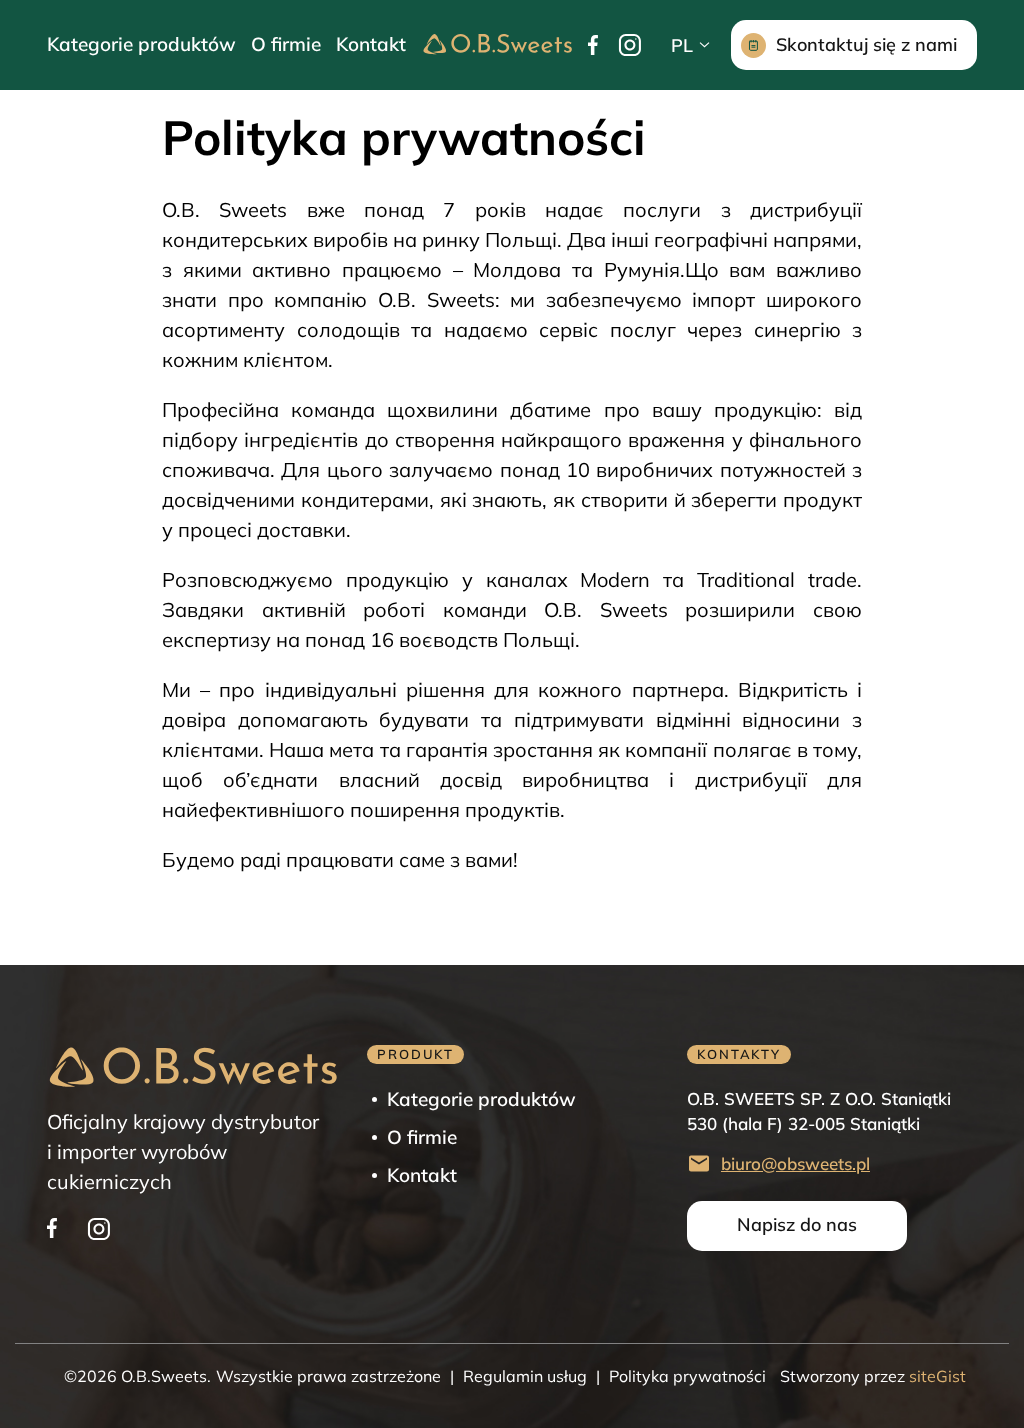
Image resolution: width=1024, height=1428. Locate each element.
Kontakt (371, 44)
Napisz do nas (797, 1224)
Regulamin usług (525, 1376)
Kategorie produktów (141, 44)
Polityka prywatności (687, 1376)
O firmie (286, 44)
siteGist (935, 1376)
